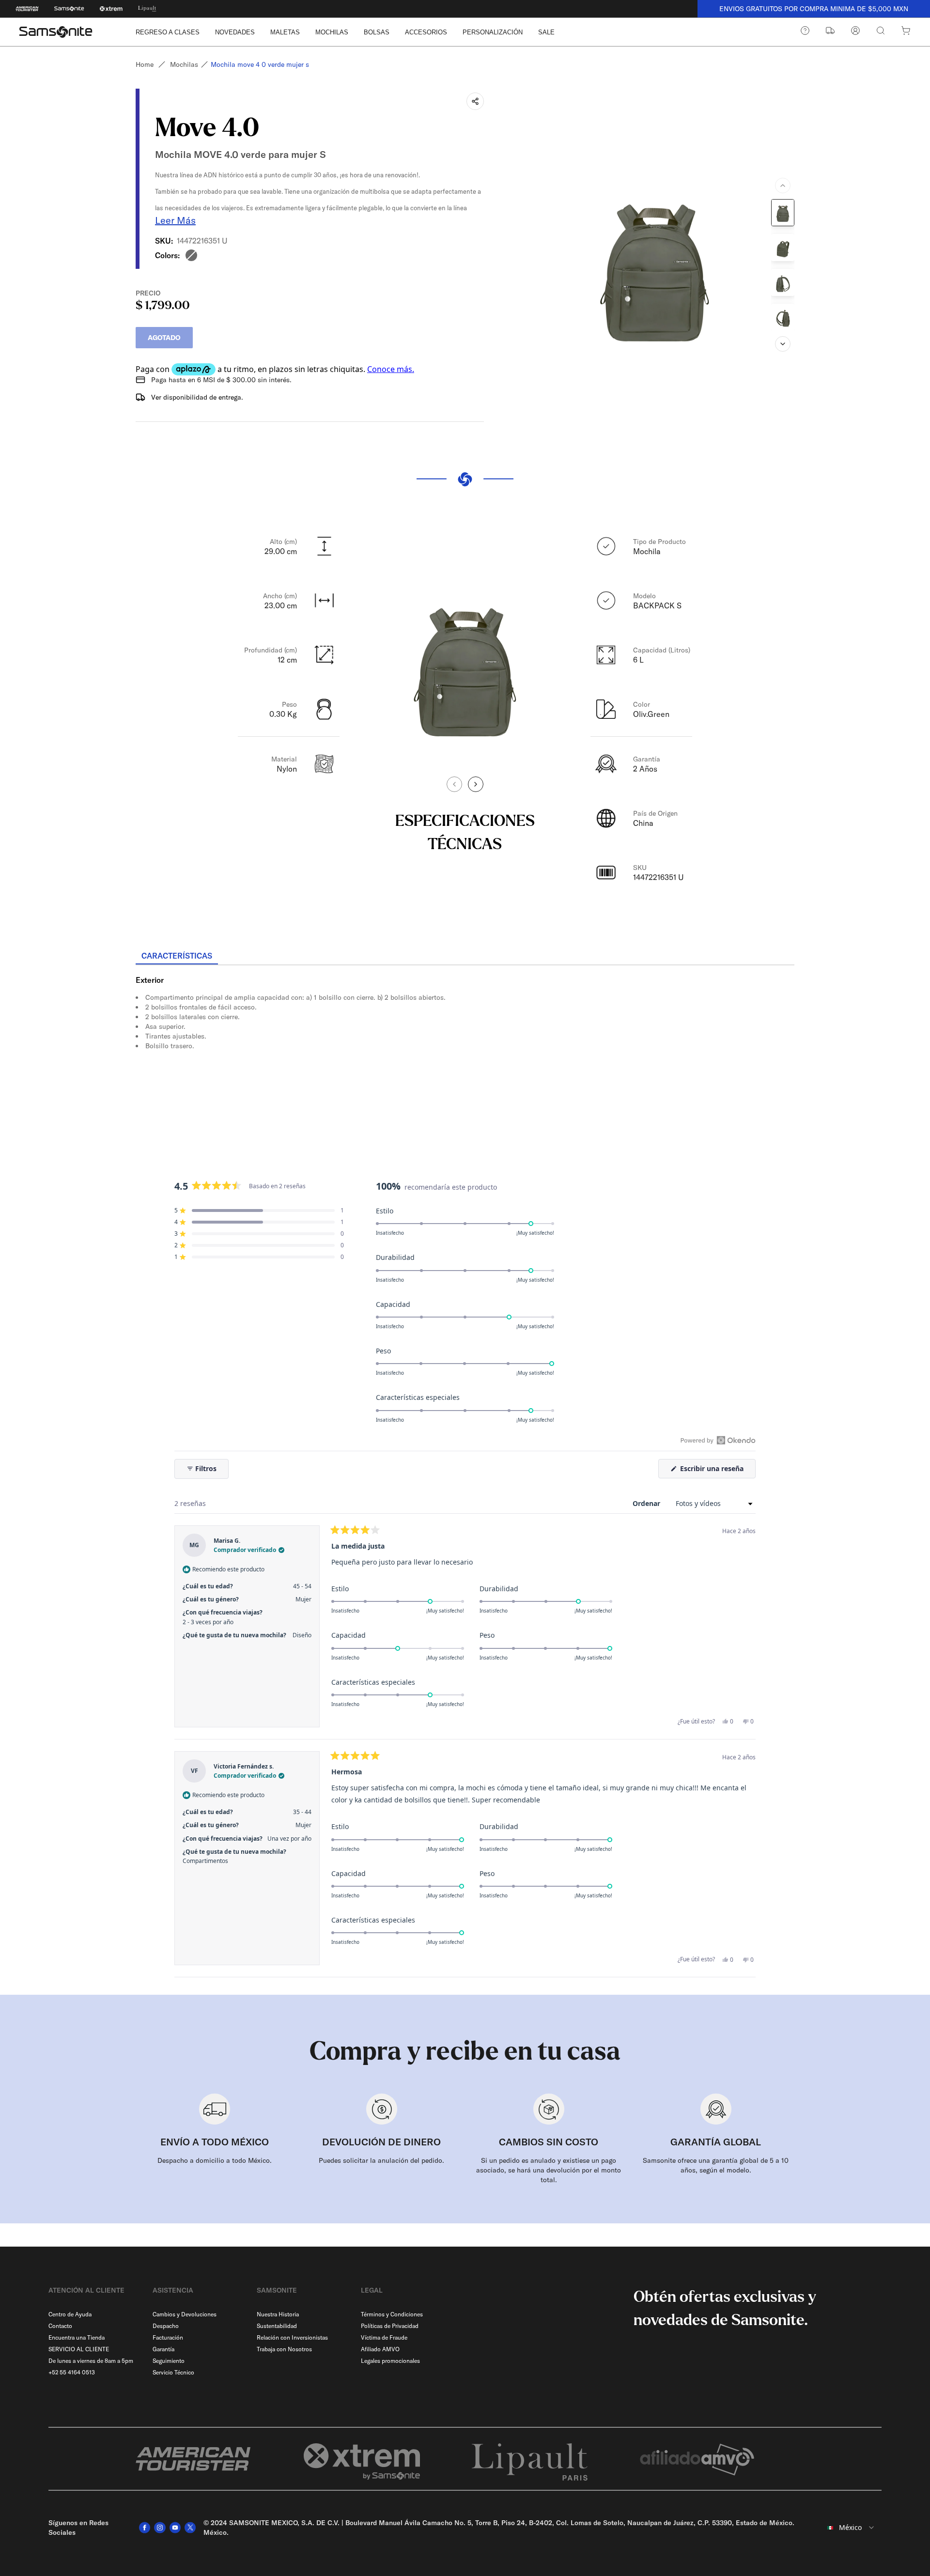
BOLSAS (377, 32)
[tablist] (465, 957)
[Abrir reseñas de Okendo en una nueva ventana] (718, 1440)
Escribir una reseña (717, 1471)
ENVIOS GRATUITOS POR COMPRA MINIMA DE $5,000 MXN (814, 9)
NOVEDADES (235, 32)
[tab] (177, 956)
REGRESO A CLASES (168, 32)
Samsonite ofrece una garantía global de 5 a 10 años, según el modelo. (716, 2165)
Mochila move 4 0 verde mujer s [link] (260, 64)
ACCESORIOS (426, 32)
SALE (546, 32)
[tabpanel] (465, 1053)
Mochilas (184, 64)
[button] (259, 1210)
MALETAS (285, 32)
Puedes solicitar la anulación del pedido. (381, 2160)
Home (145, 64)
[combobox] (847, 2528)
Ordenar (647, 1503)
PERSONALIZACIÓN (493, 32)
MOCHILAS (332, 32)
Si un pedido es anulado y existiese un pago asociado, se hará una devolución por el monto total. (549, 2170)
